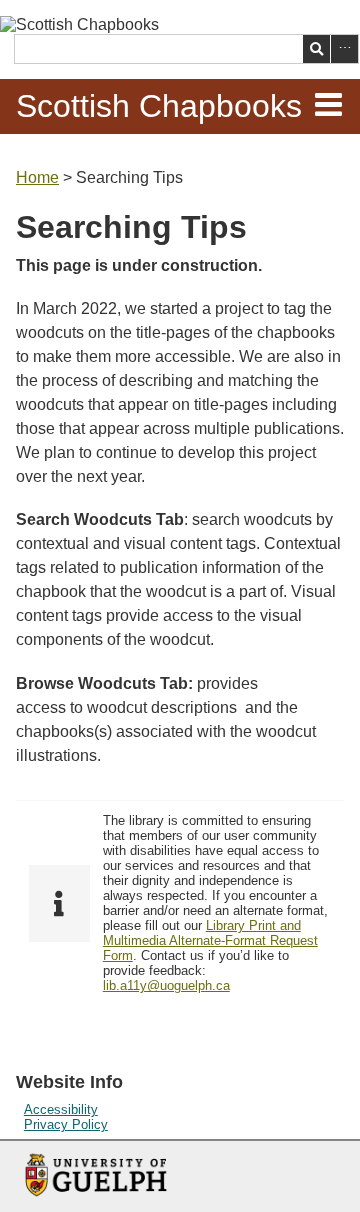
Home (37, 177)
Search (316, 49)
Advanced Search (344, 49)
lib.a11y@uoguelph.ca (166, 985)
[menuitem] (180, 1109)
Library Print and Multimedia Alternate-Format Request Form (210, 940)
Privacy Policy (66, 1124)
